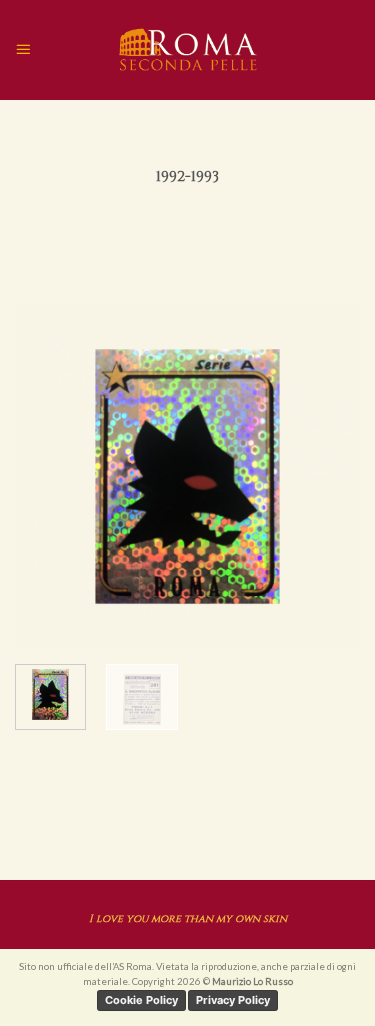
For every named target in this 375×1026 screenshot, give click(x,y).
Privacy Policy (233, 1000)
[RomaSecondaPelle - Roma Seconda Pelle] (187, 50)
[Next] (328, 476)
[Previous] (47, 476)
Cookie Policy (141, 1000)
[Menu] (23, 49)
